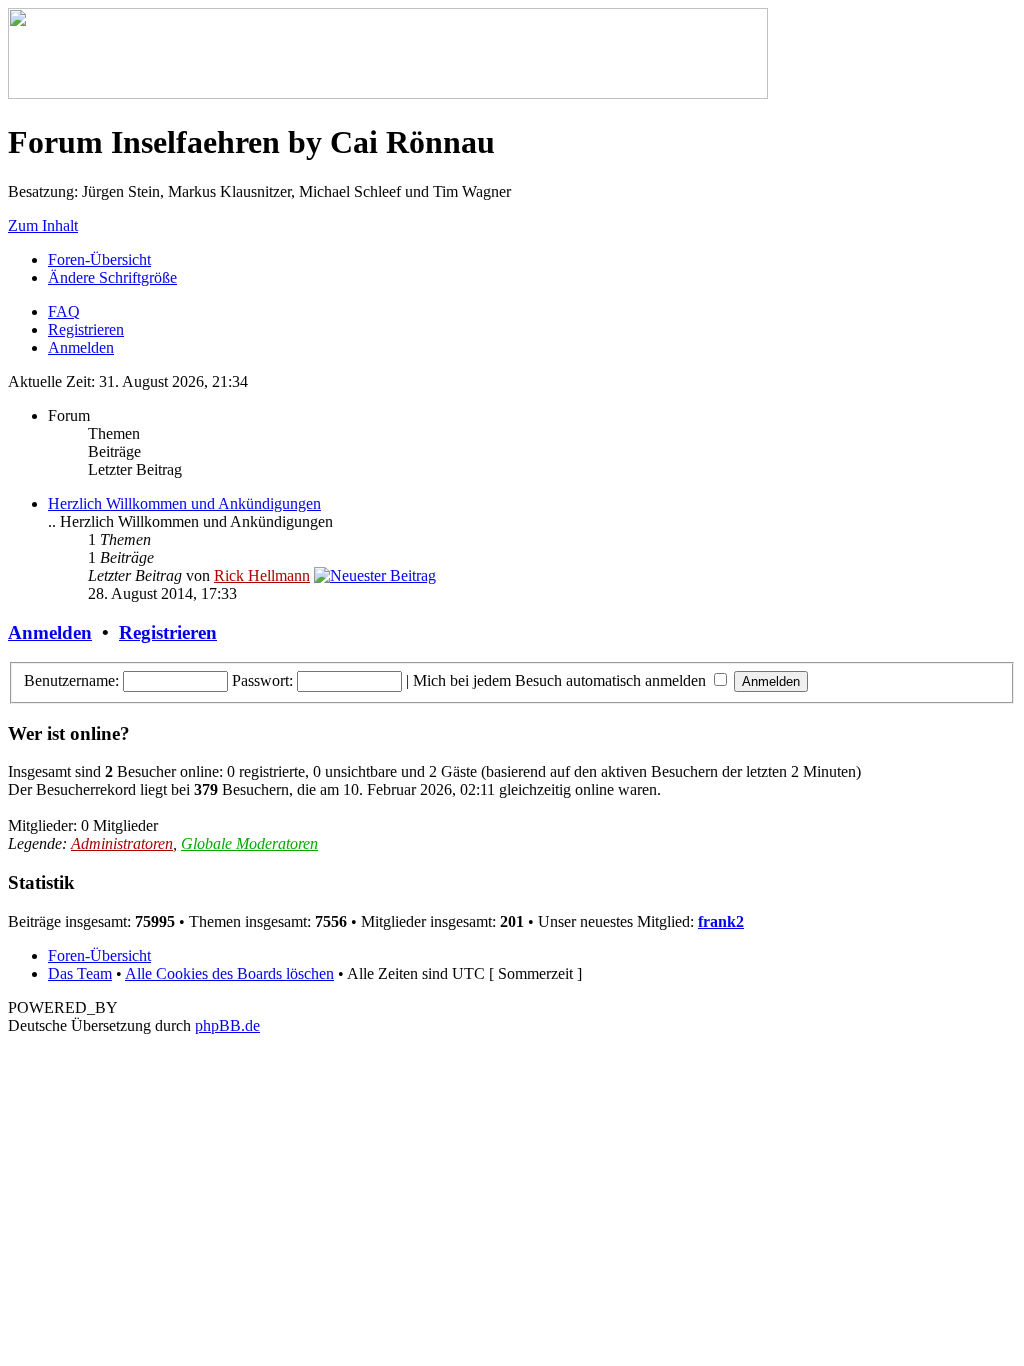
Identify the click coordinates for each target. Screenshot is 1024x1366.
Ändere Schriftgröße (112, 277)
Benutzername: (71, 680)
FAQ (64, 311)
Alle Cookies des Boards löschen (229, 973)
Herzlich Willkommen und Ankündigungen (184, 503)
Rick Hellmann (262, 575)
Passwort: (262, 680)
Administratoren (122, 843)
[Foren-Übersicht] (388, 93)
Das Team (80, 973)
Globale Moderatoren (249, 843)
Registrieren (86, 329)
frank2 (721, 921)
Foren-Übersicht (99, 259)
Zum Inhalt (43, 225)
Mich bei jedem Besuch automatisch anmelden (561, 680)
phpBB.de (227, 1025)
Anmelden (81, 347)
